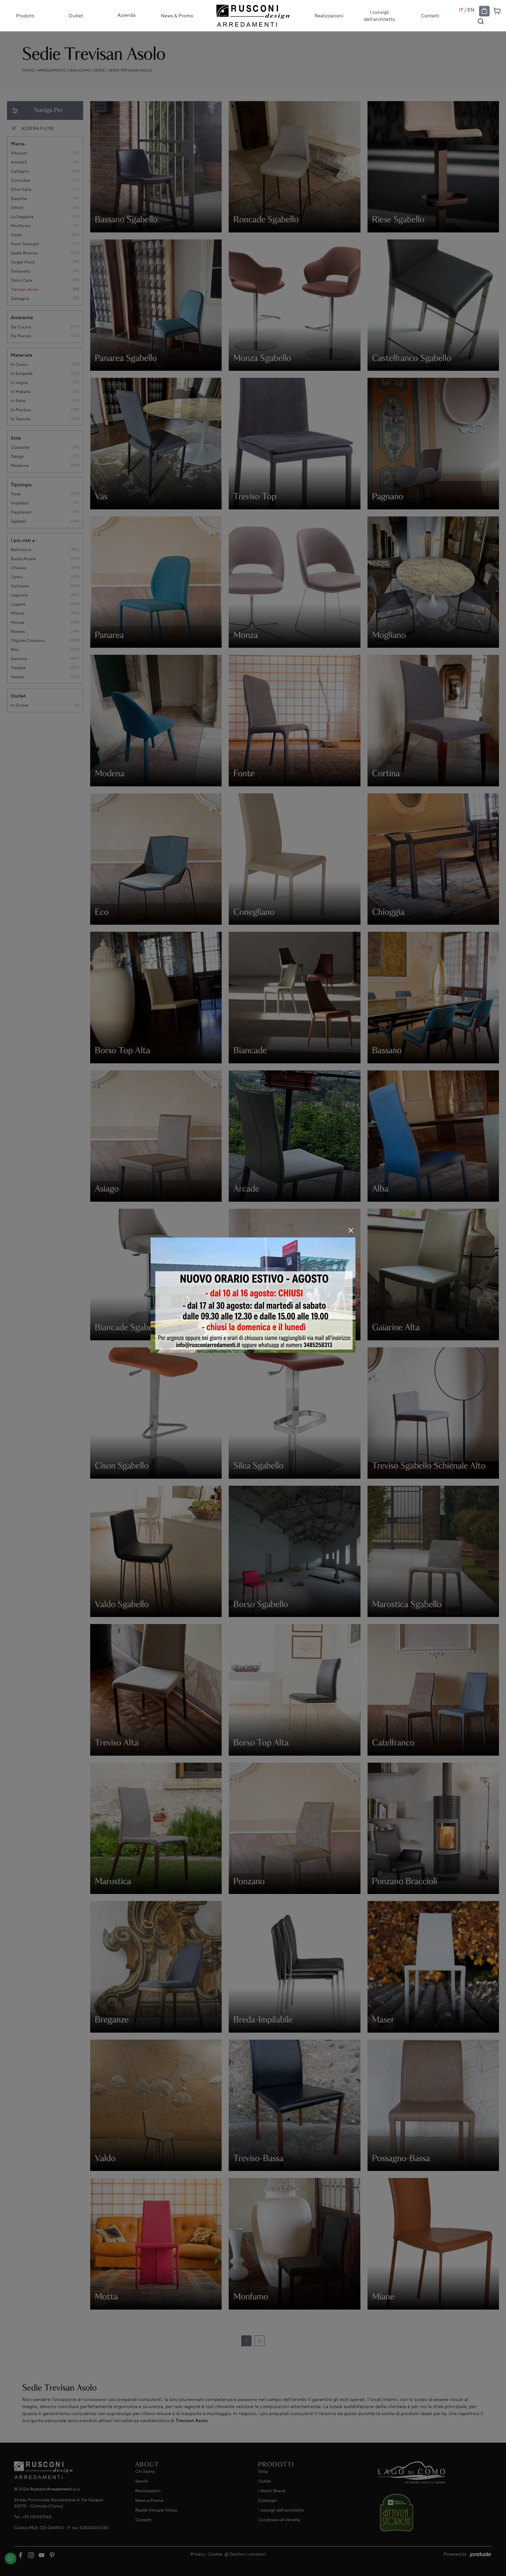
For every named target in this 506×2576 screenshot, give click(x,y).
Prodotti (25, 16)
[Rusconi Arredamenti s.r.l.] (253, 14)
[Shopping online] (484, 11)
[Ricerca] (481, 21)
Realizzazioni (329, 16)
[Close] (351, 1230)
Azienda (126, 15)
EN (471, 10)
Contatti (430, 16)
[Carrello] (497, 10)
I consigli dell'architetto (380, 16)
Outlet (76, 16)
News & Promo (177, 16)
